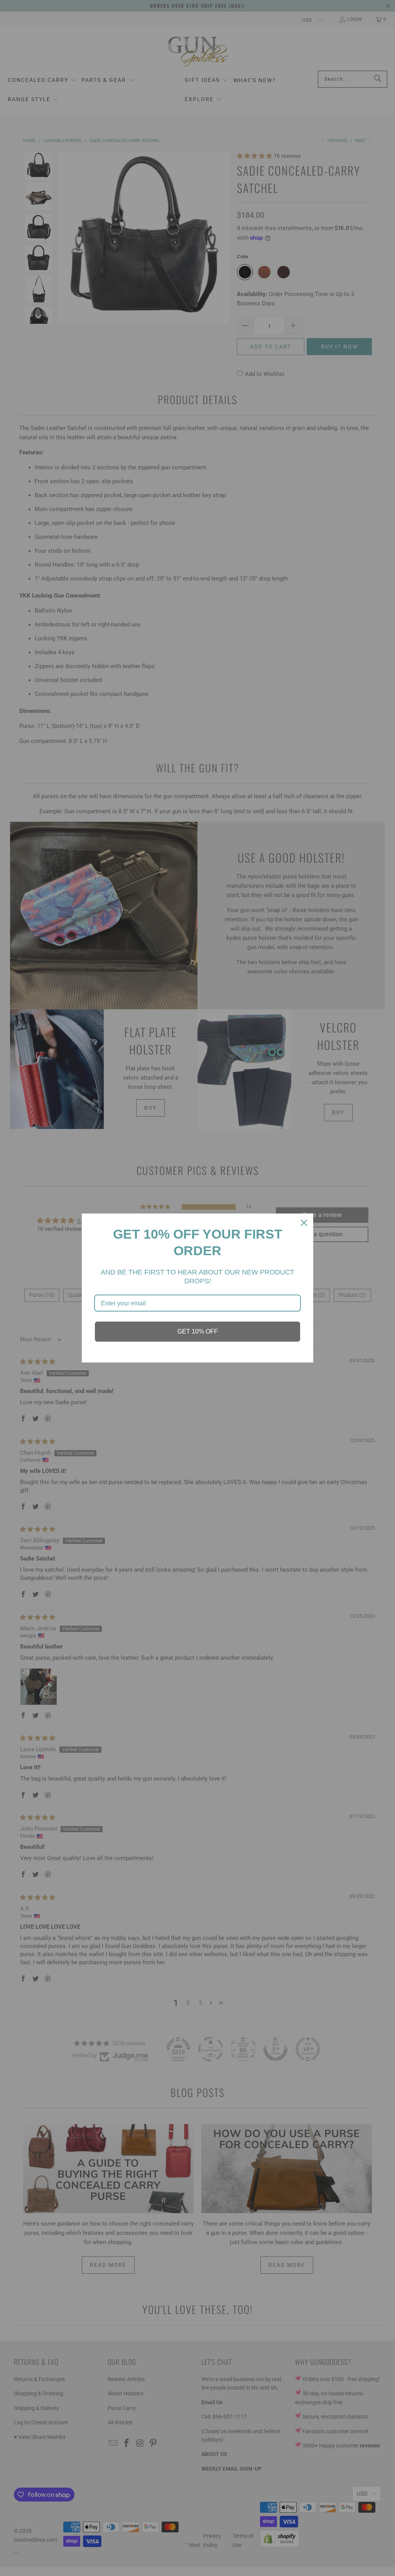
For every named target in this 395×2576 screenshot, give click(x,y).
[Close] (304, 1223)
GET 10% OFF (198, 1331)
